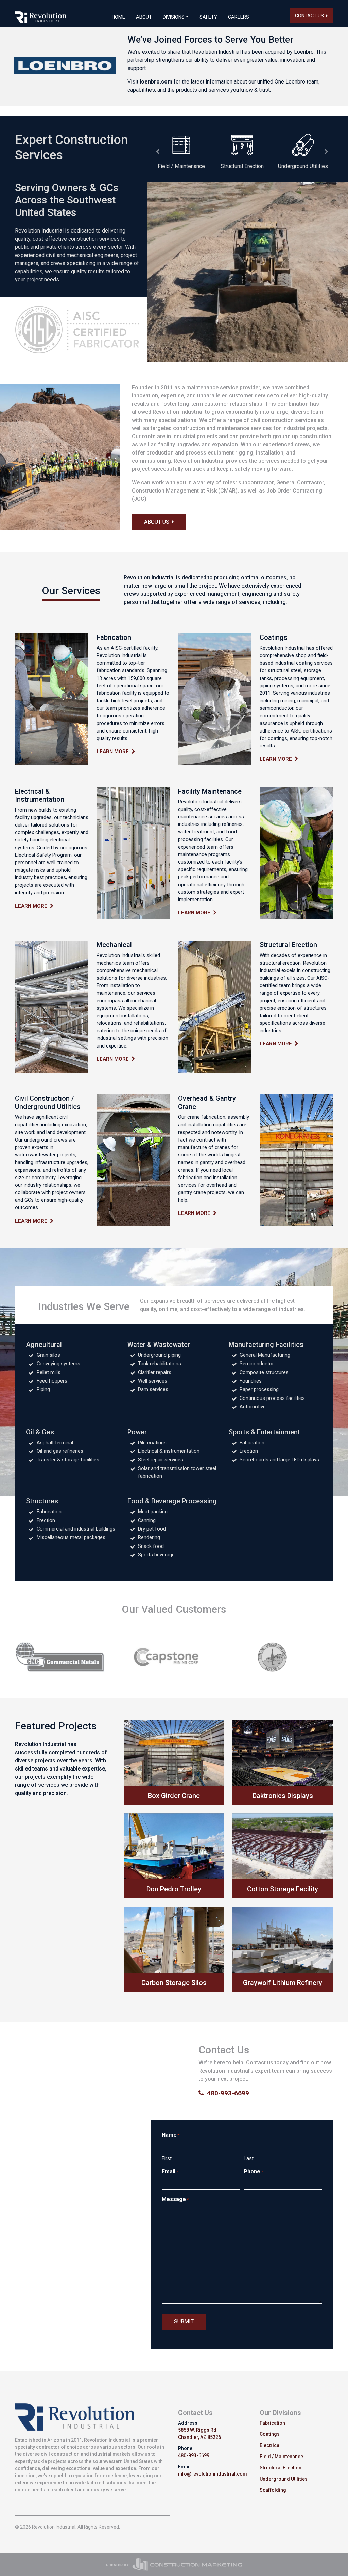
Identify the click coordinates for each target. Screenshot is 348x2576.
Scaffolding (273, 2490)
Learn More (114, 752)
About (144, 17)
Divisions (174, 17)
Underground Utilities (284, 2479)
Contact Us (310, 16)
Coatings (270, 2434)
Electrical (270, 2445)
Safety (208, 17)
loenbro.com (156, 82)
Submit (184, 2322)
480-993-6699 (226, 2093)
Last (249, 2158)
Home (118, 17)
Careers (239, 17)
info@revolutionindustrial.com (213, 2474)
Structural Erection (281, 2468)
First (167, 2158)
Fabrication (272, 2423)
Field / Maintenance (281, 2457)
